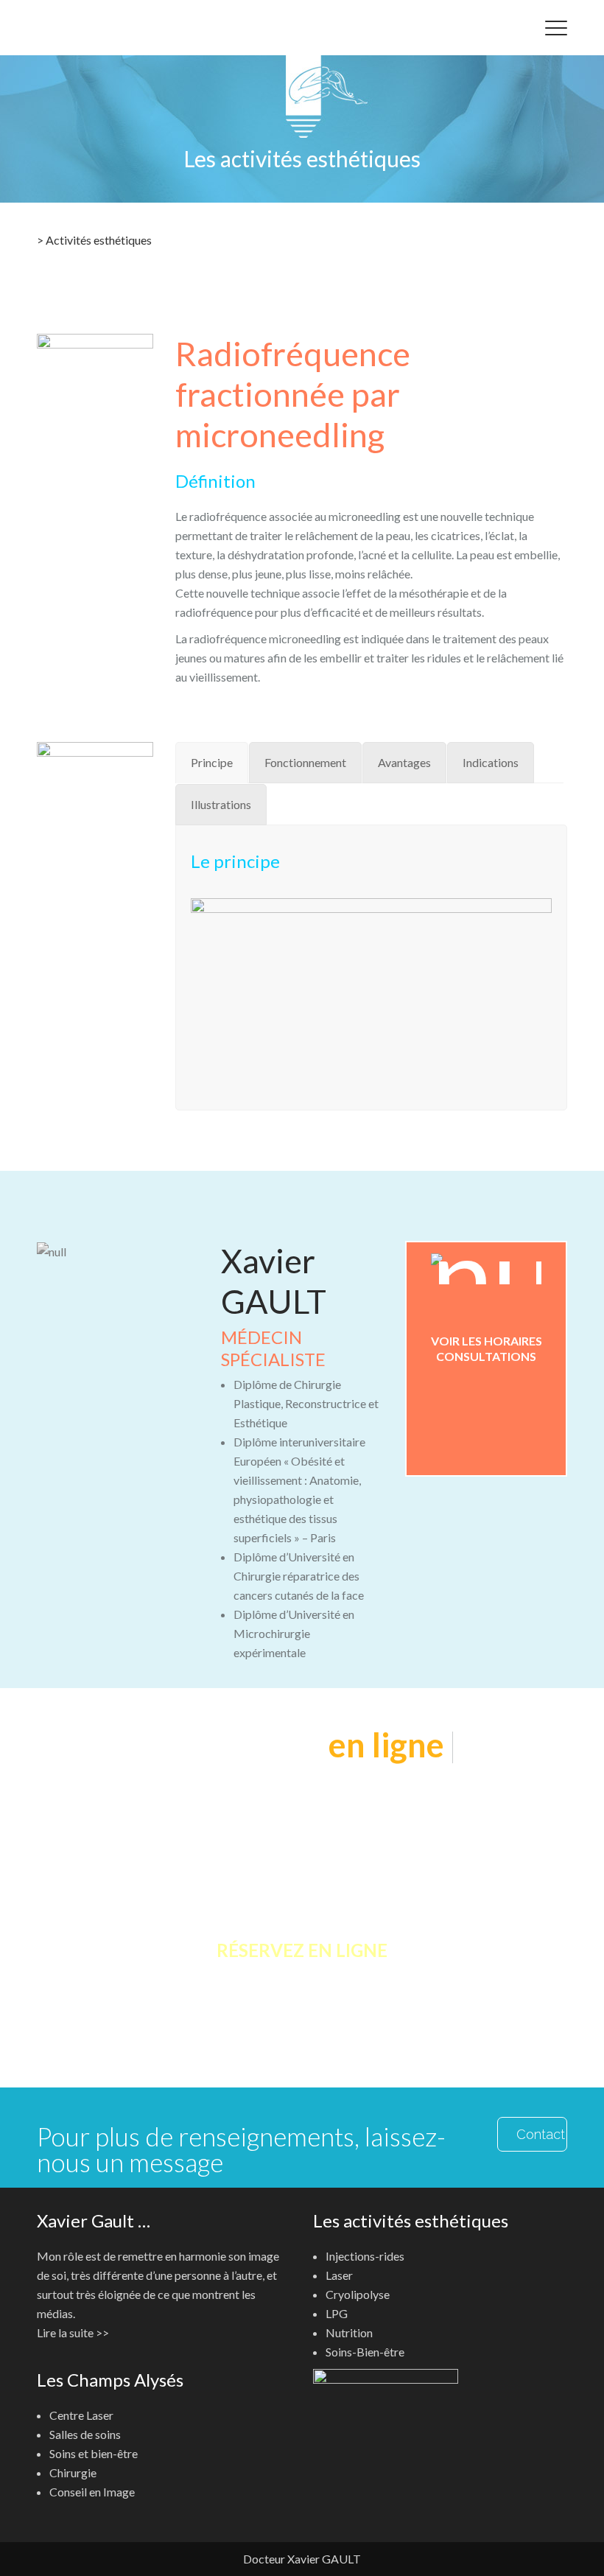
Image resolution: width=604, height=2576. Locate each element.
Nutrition (349, 2332)
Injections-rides (365, 2256)
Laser (339, 2275)
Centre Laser (81, 2415)
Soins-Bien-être (365, 2352)
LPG (337, 2313)
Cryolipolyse (358, 2294)
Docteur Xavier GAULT (302, 2559)
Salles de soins (85, 2434)
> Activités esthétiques (94, 240)
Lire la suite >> (73, 2332)
